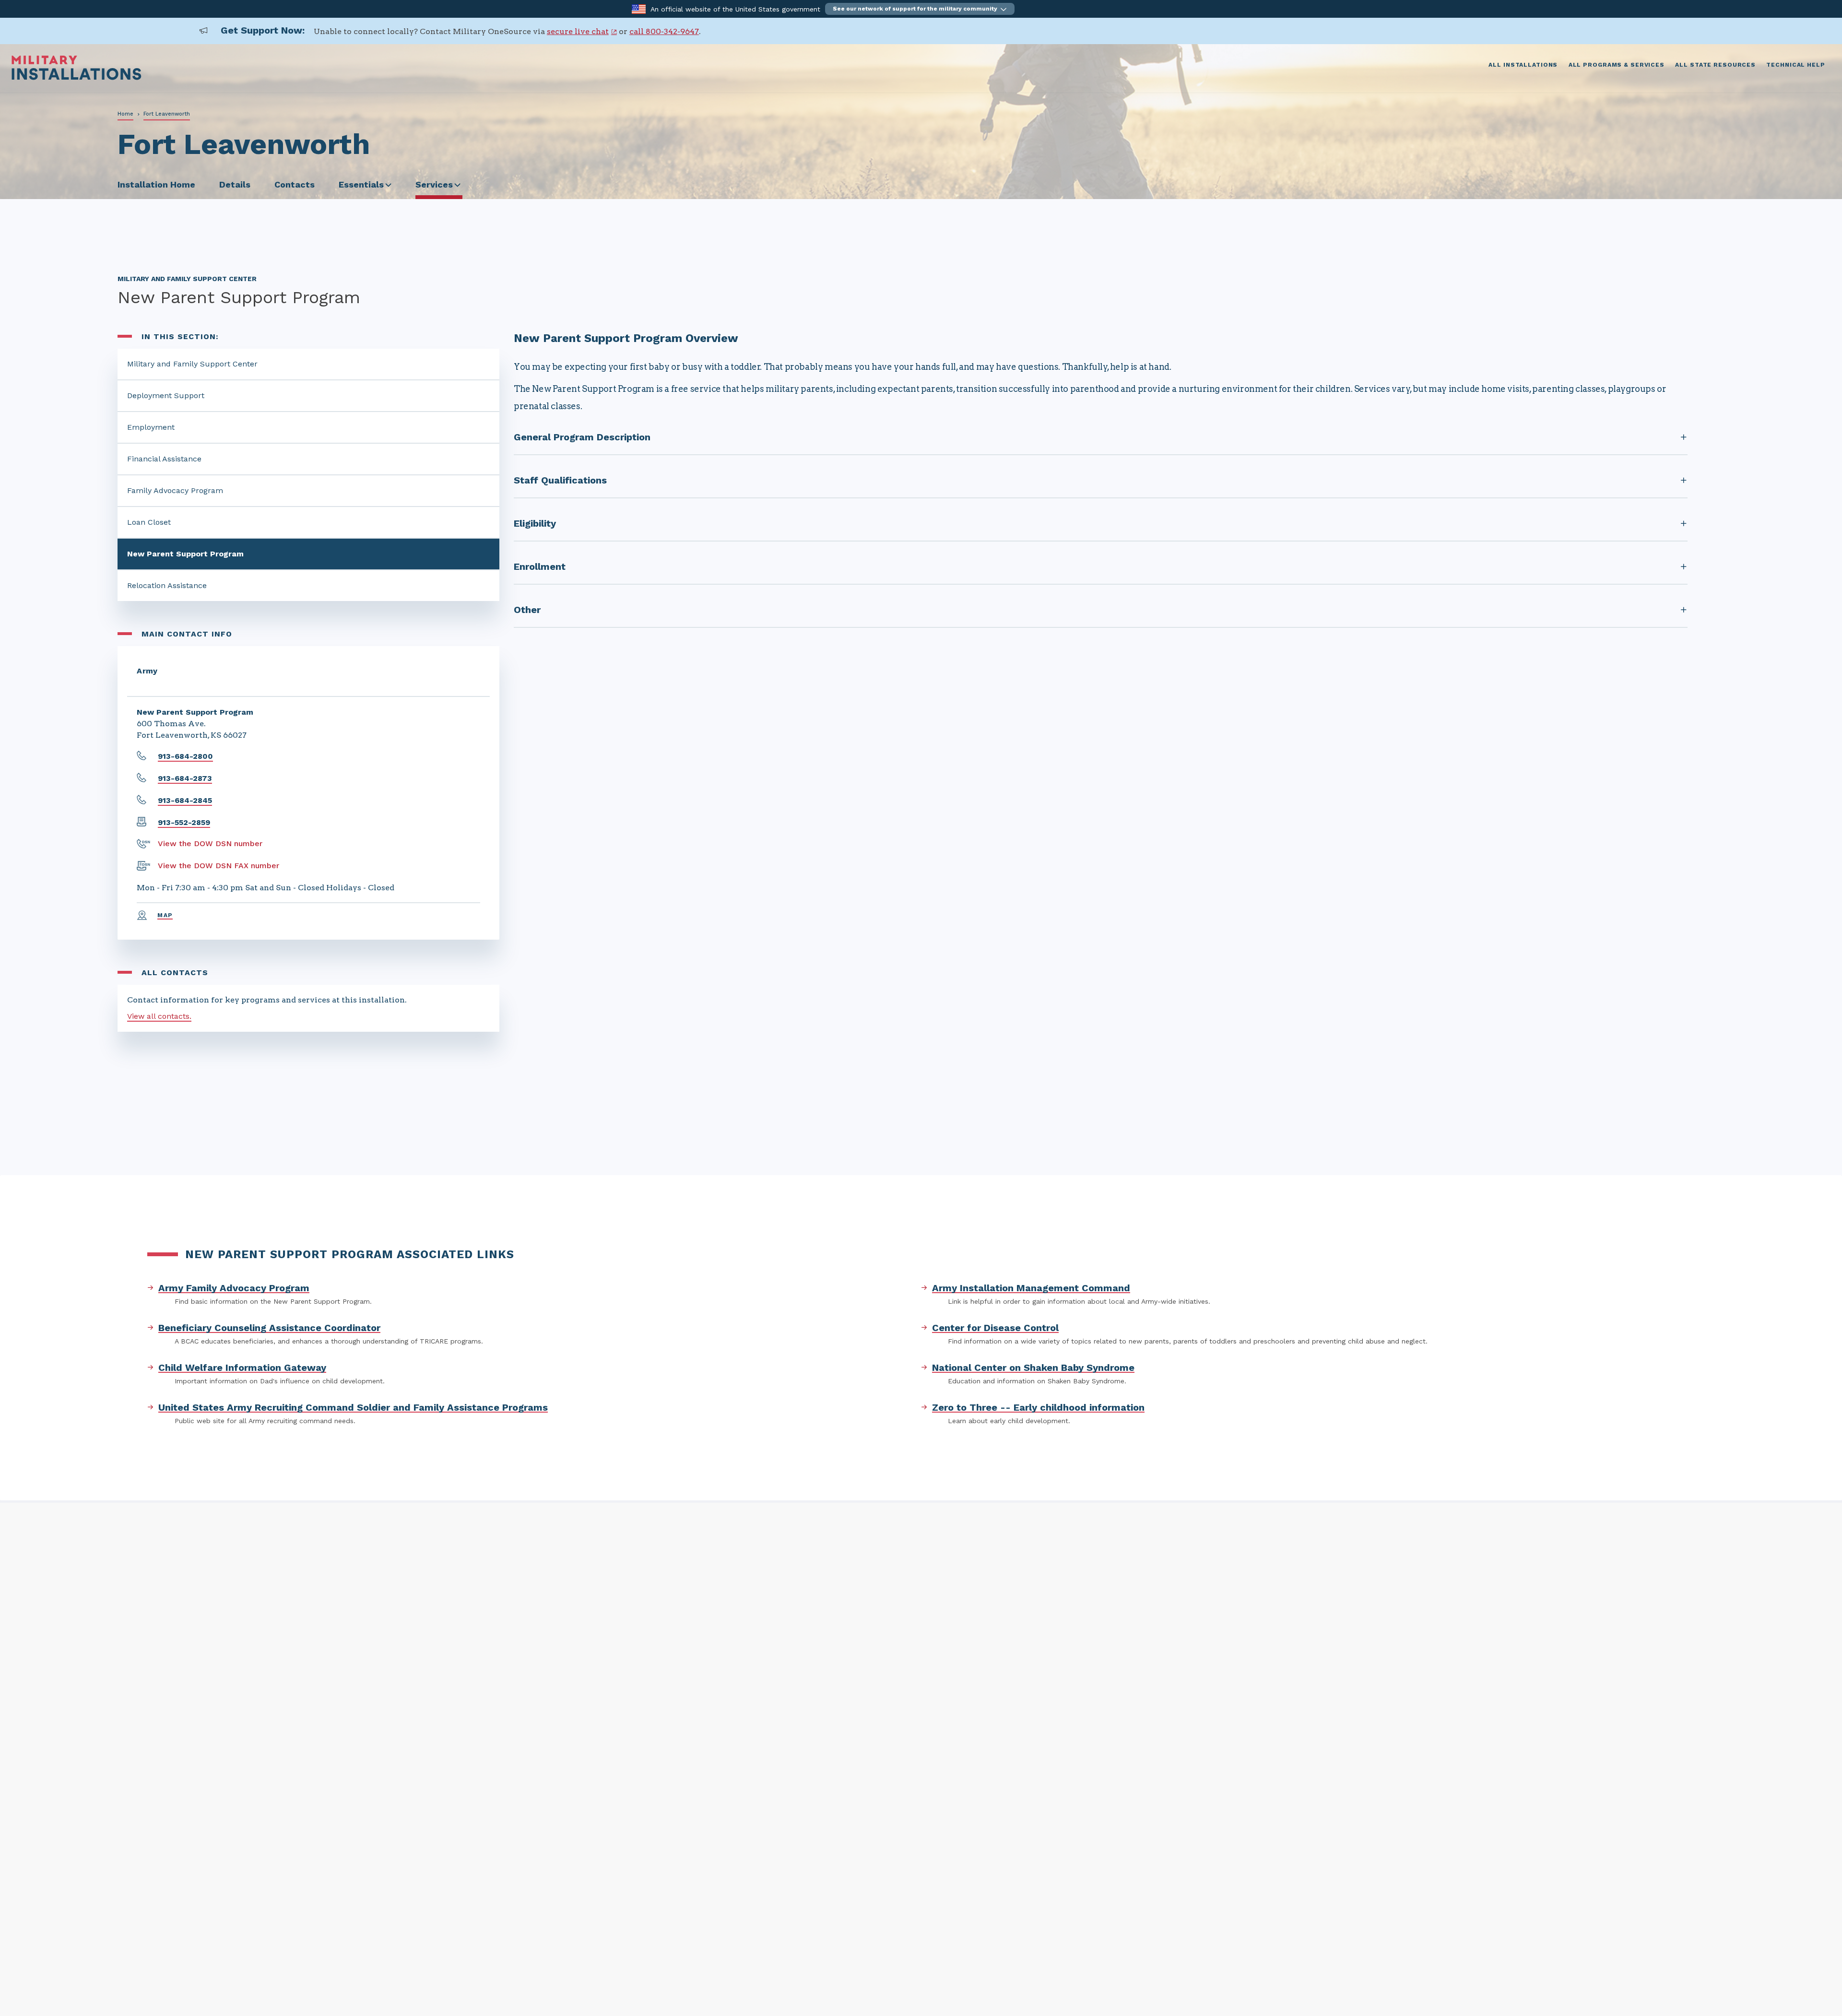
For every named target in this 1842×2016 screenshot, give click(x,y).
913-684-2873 (185, 778)
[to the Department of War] (639, 8)
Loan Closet (149, 522)
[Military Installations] (77, 77)
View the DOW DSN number (210, 843)
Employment (151, 427)
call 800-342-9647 (664, 31)
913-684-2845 (185, 800)
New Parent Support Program (185, 554)
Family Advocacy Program (175, 490)
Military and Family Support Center (192, 364)
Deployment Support (166, 395)
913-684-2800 (185, 756)
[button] (920, 9)
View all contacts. (159, 1016)
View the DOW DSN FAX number (218, 866)
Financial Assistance (164, 459)
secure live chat (578, 31)
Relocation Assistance (167, 585)
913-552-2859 (184, 822)
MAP (165, 915)
